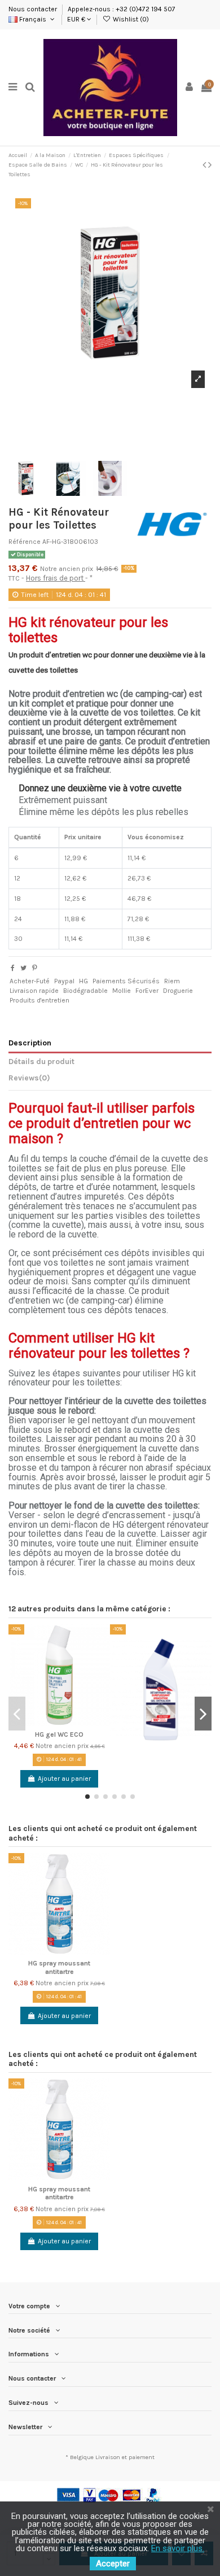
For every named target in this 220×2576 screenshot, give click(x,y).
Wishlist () (130, 19)
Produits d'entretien (39, 1000)
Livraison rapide (34, 991)
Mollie (122, 991)
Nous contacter (34, 9)
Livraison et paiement (125, 2457)
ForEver (147, 991)
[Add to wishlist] (102, 1640)
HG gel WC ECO (59, 1734)
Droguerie (178, 991)
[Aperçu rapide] (102, 1677)
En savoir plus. (178, 2548)
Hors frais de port (56, 578)
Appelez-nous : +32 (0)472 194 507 (122, 9)
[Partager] (13, 968)
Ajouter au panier (64, 1779)
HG (83, 981)
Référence (25, 542)
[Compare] (102, 1658)
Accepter (113, 2564)
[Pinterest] (35, 968)
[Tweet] (23, 968)
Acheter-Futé (30, 981)
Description (30, 1043)
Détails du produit (41, 1061)
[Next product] (210, 165)
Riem (172, 981)
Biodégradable (85, 991)
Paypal (64, 981)
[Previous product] (205, 165)
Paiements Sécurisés (126, 981)
